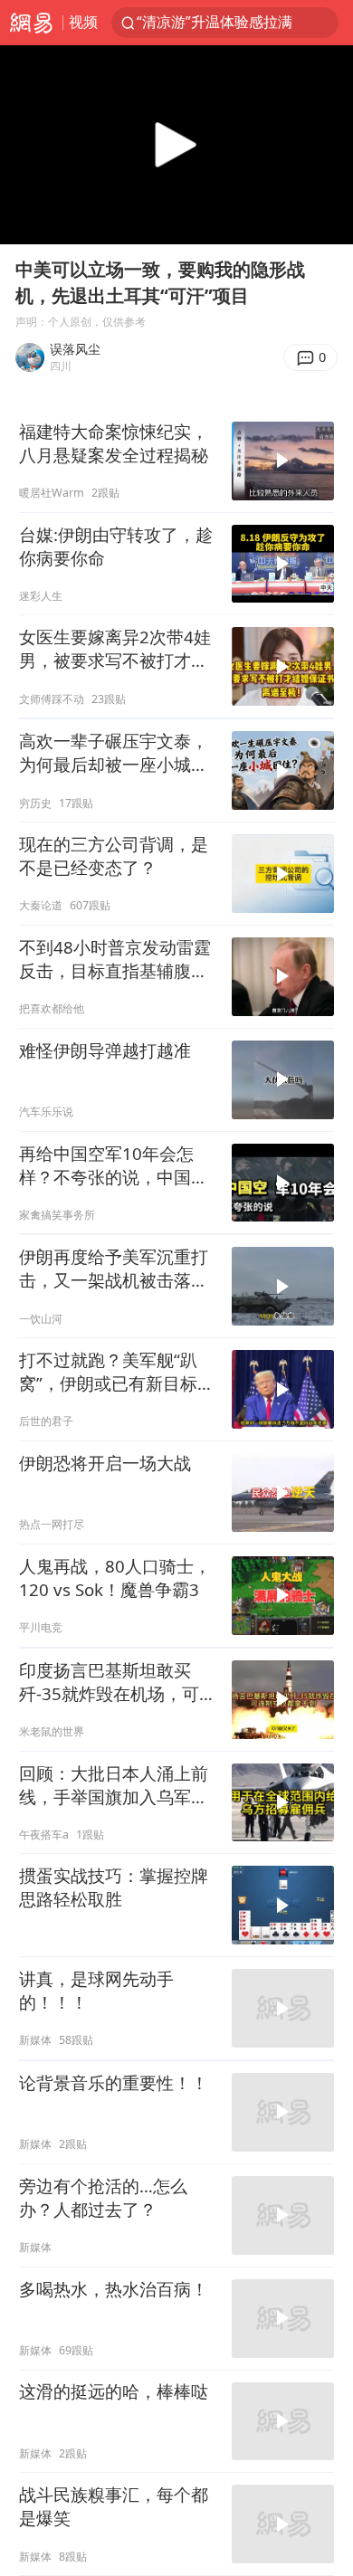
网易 (31, 23)
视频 (83, 22)
